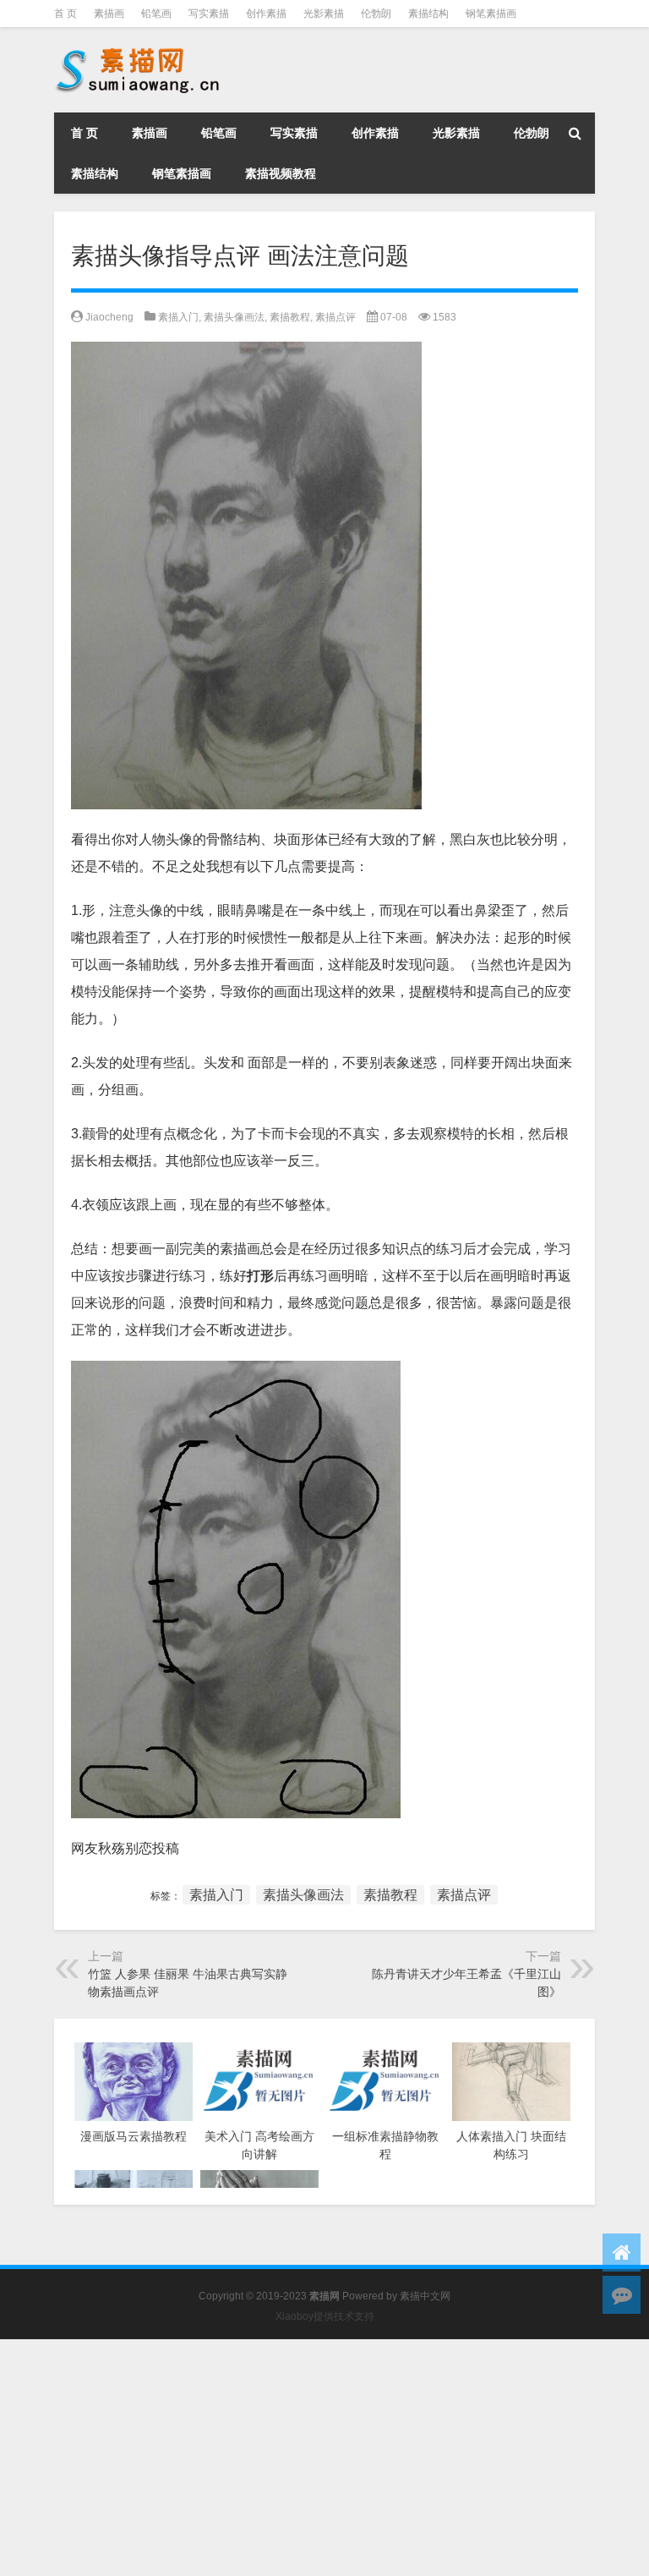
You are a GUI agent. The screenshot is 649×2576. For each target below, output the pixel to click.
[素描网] (139, 51)
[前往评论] (622, 2295)
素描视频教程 (281, 173)
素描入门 (178, 317)
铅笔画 (156, 14)
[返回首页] (622, 2253)
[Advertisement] (324, 2458)
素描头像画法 (234, 317)
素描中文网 (425, 2296)
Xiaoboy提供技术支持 (325, 2316)
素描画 (109, 14)
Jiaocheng (109, 317)
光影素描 (324, 14)
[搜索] (575, 133)
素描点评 (335, 317)
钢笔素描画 (491, 14)
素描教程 (290, 317)
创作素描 (266, 14)
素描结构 (428, 14)
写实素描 (209, 14)
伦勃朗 (376, 14)
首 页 (65, 14)
